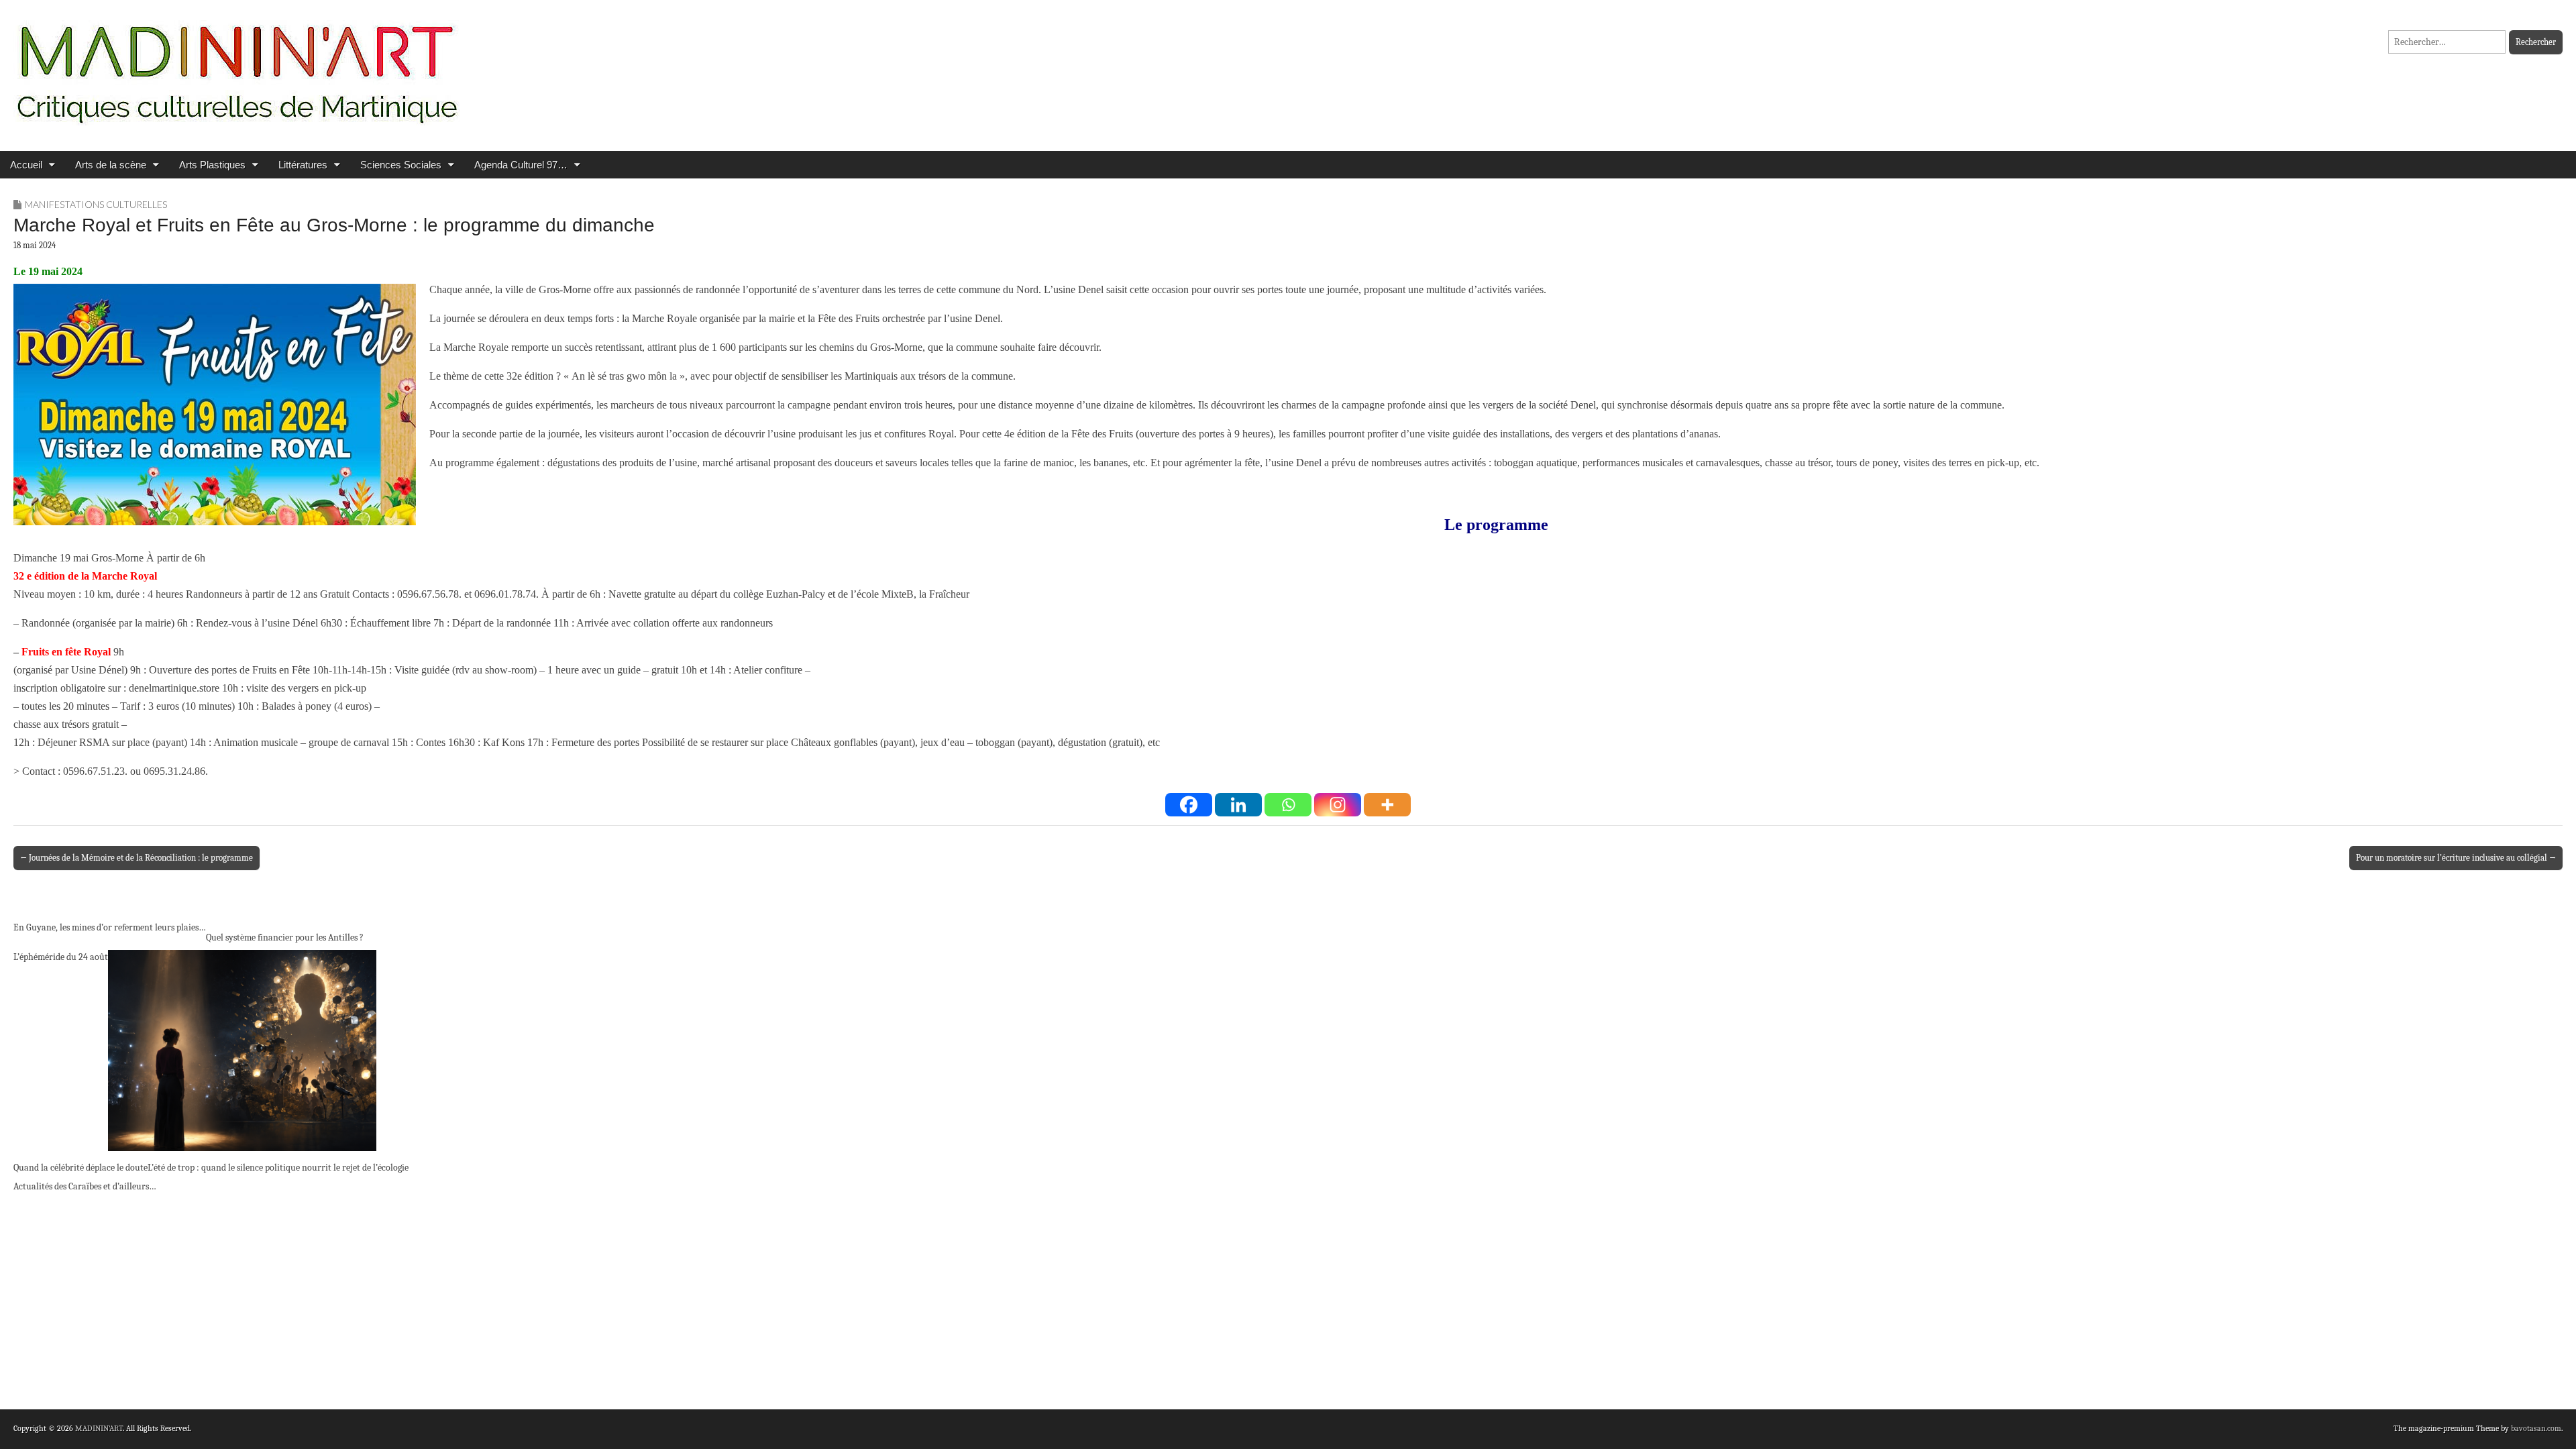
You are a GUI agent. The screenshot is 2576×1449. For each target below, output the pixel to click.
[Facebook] (1189, 805)
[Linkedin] (1238, 805)
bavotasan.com (2536, 1428)
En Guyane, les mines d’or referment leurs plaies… (110, 927)
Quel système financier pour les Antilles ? (285, 937)
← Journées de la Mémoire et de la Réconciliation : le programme (137, 858)
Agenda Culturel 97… (521, 165)
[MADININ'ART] (237, 65)
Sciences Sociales (401, 165)
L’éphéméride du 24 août (61, 957)
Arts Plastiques (212, 165)
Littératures (303, 165)
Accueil (26, 165)
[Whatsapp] (1288, 805)
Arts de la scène (111, 165)
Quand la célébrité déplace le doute (80, 1168)
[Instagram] (1338, 805)
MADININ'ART (99, 1428)
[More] (1387, 805)
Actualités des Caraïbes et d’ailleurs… (85, 1186)
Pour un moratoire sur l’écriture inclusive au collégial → (2456, 858)
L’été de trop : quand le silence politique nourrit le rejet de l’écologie (278, 1168)
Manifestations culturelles (96, 204)
